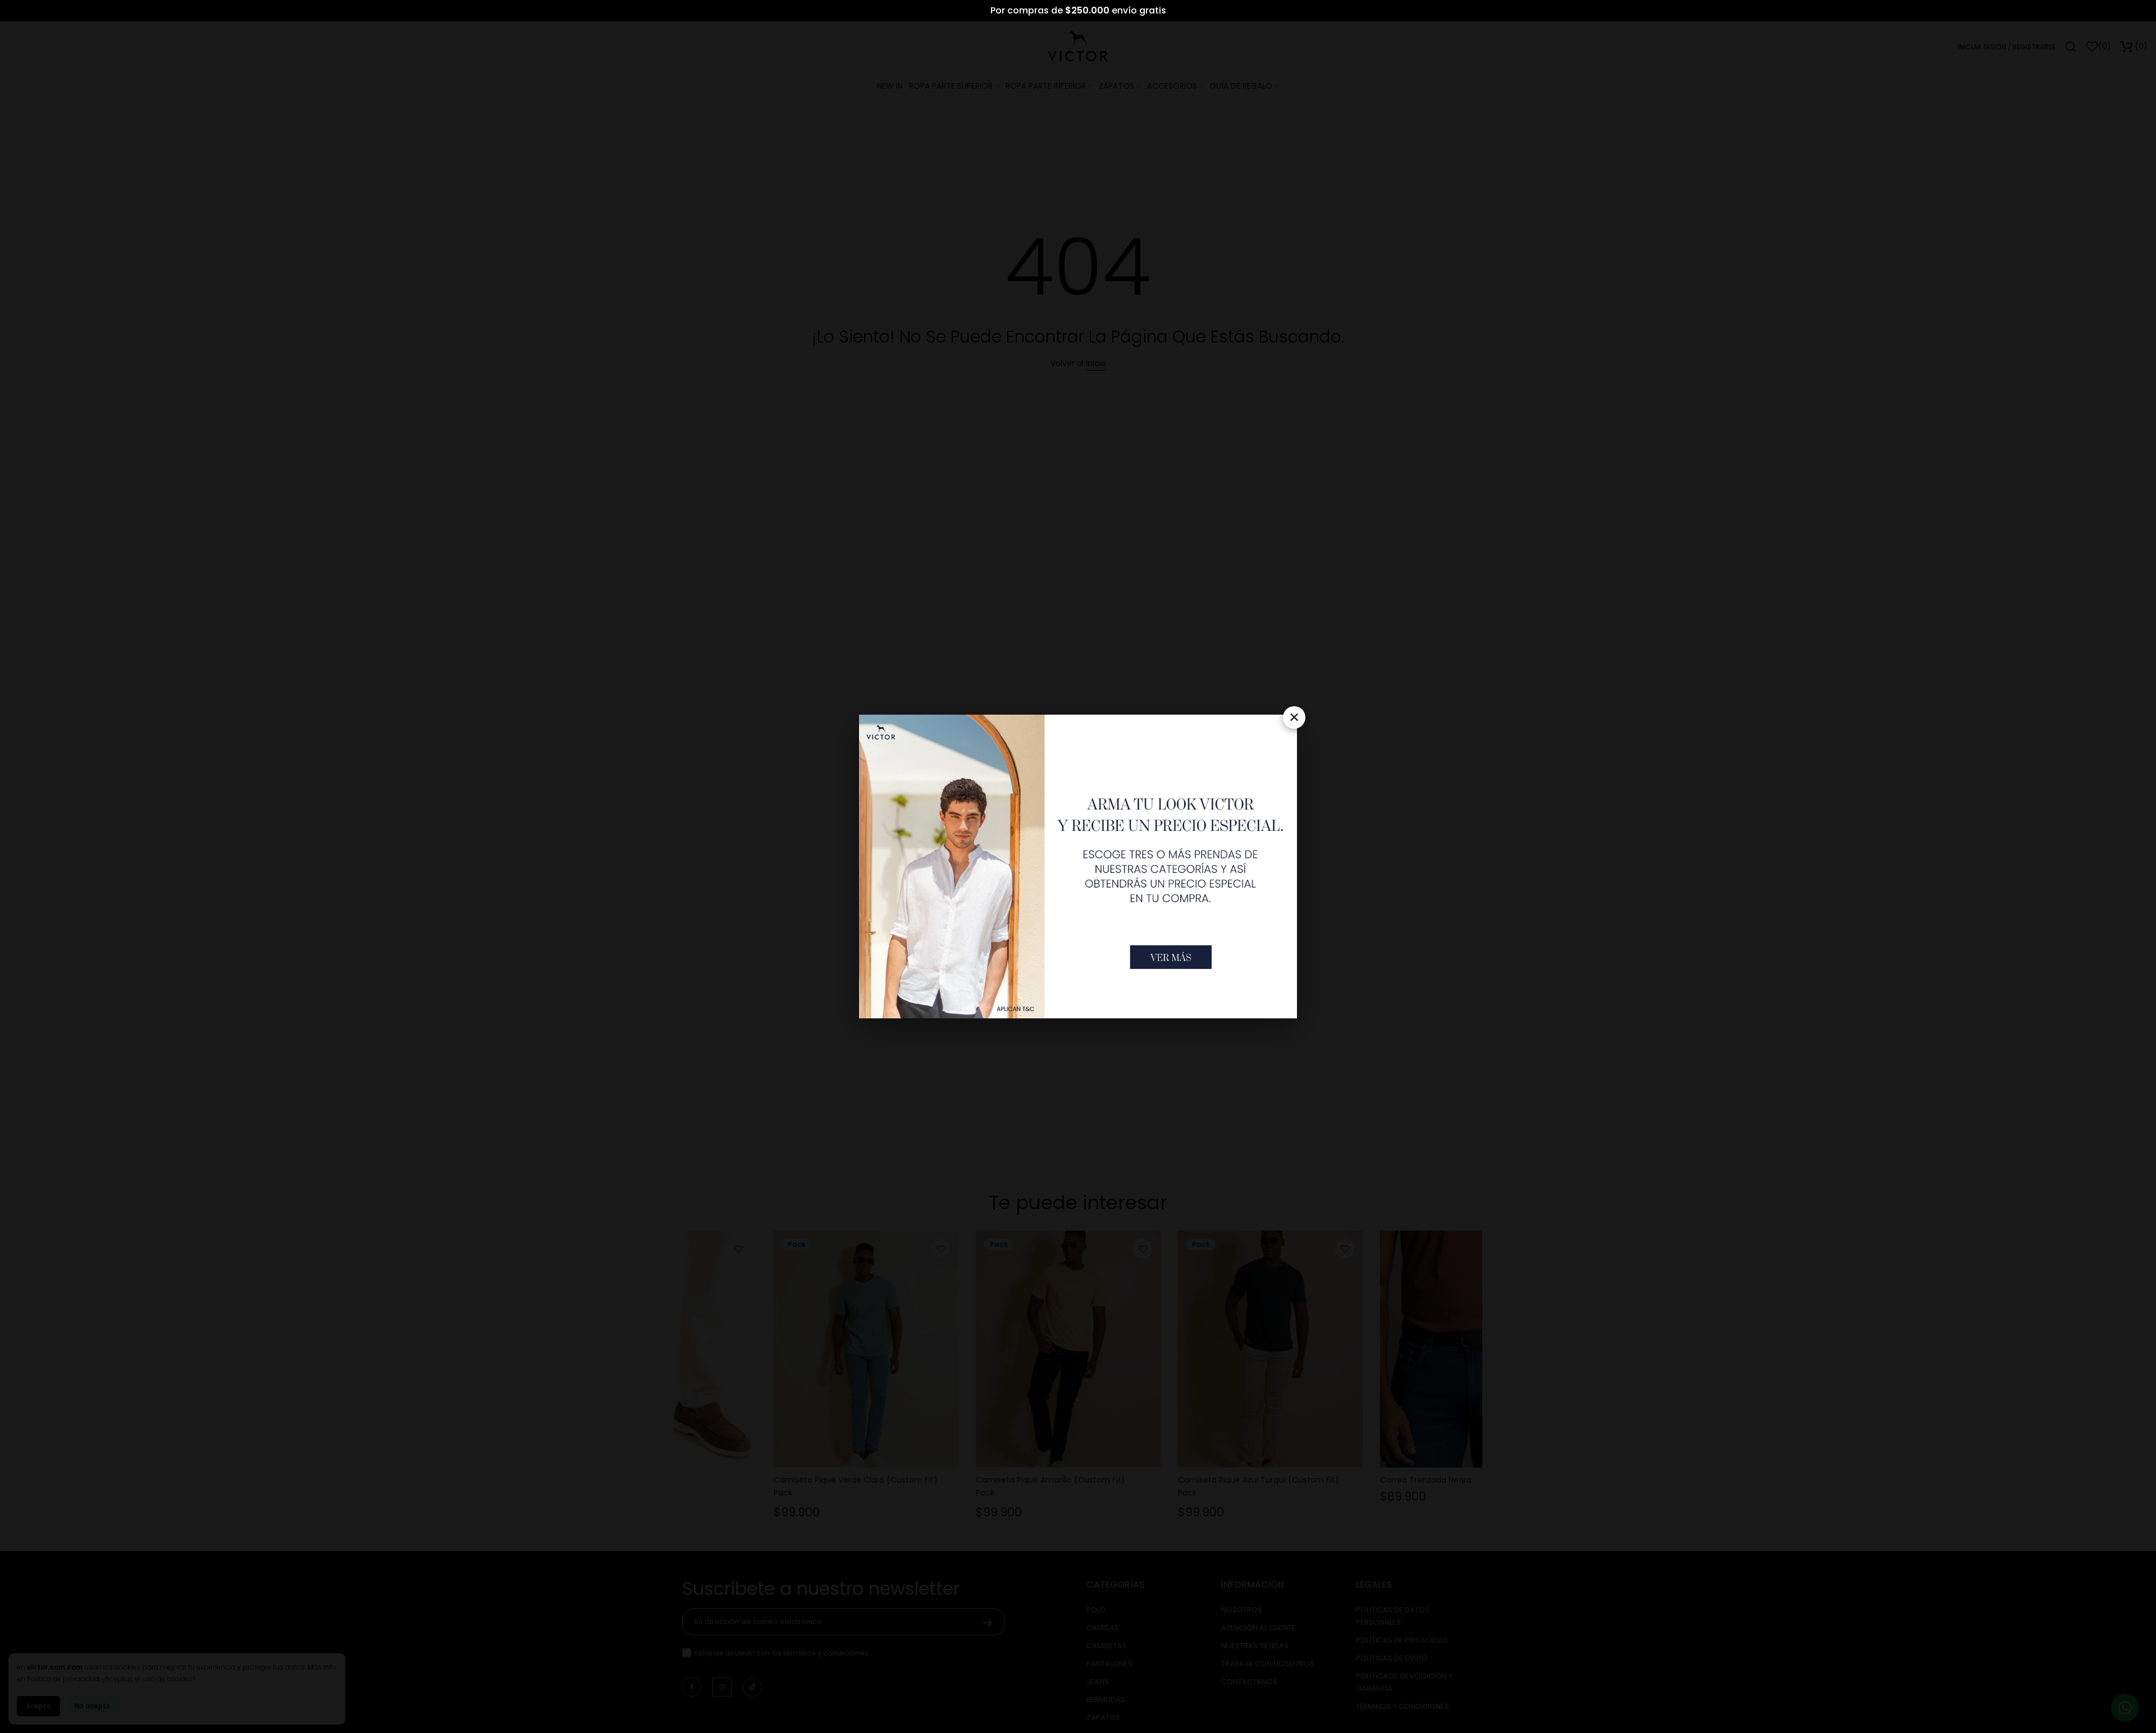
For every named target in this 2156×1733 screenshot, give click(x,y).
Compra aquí (1111, 10)
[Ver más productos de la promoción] (1171, 957)
